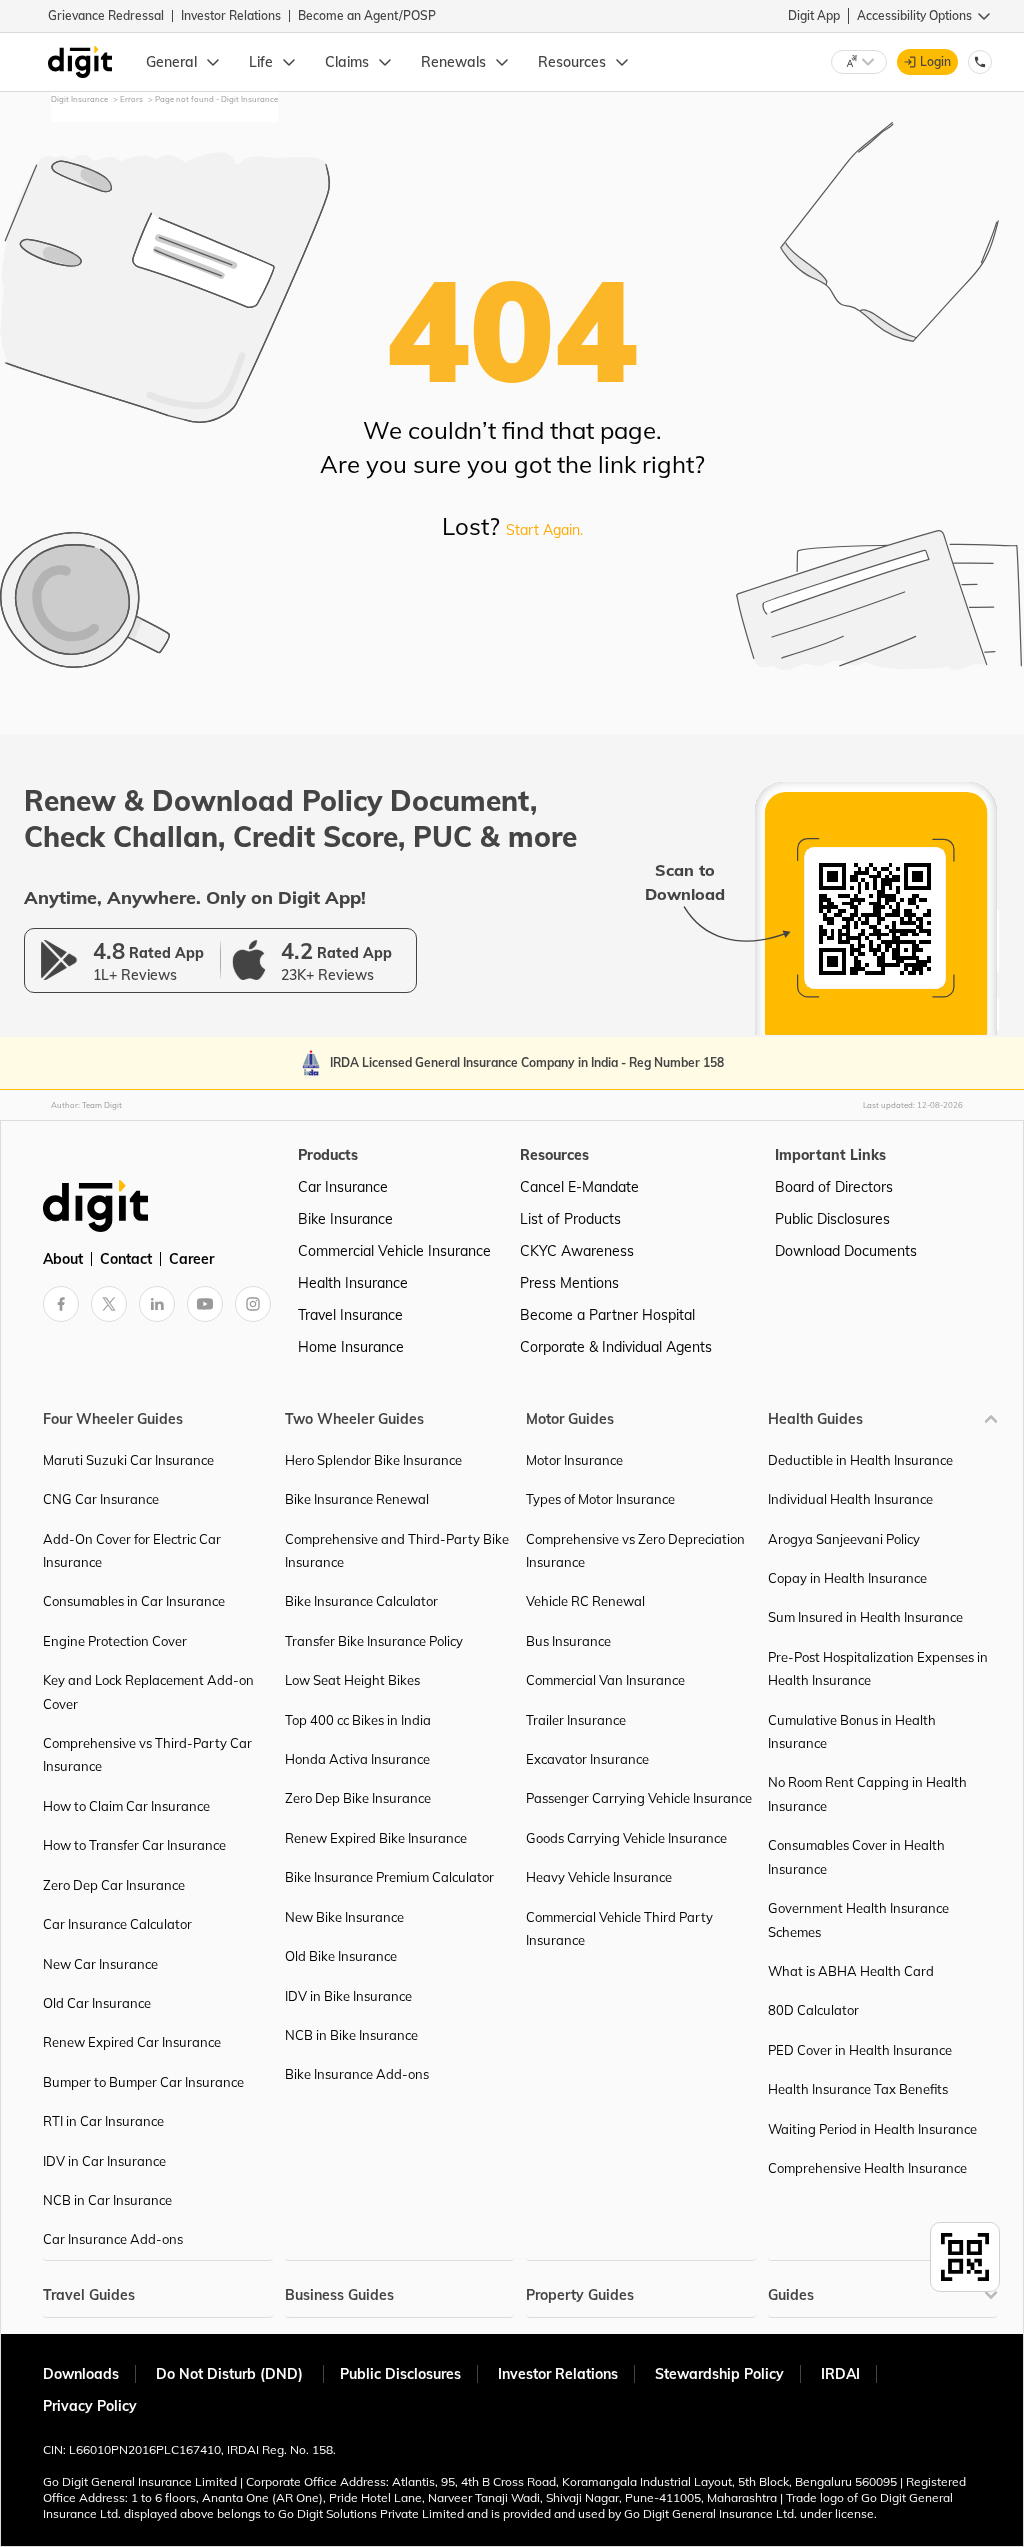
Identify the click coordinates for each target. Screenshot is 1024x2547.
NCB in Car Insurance (107, 2200)
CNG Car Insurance (101, 1499)
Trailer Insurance (576, 1720)
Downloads (81, 2374)
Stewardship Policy (719, 2374)
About (63, 1259)
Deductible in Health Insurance (860, 1460)
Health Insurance (353, 1283)
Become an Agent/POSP (367, 15)
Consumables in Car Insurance (134, 1601)
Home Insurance (351, 1347)
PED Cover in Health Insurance (860, 2050)
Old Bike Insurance (341, 1956)
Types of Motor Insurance (600, 1499)
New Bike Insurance (344, 1917)
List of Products (570, 1219)
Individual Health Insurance (850, 1499)
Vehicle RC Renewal (585, 1601)
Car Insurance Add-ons (113, 2239)
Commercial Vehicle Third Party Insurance (619, 1928)
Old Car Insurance (97, 2003)
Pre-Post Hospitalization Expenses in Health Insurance (878, 1668)
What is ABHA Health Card (851, 1971)
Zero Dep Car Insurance (114, 1885)
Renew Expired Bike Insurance (376, 1838)
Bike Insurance (345, 1219)
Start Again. (544, 530)
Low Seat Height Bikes (352, 1680)
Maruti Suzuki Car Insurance (128, 1460)
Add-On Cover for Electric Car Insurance (132, 1550)
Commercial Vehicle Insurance (394, 1251)
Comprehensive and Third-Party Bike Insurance (397, 1550)
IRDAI (840, 2374)
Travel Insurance (350, 1315)
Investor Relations (231, 15)
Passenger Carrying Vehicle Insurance (639, 1798)
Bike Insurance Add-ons (357, 2074)
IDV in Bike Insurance (348, 1996)
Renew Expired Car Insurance (132, 2042)
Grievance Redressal (106, 15)
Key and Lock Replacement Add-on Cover (148, 1691)
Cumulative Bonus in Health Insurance (852, 1731)
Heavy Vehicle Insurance (599, 1877)
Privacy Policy (90, 2406)
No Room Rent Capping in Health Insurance (867, 1793)
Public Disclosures (832, 1219)
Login (935, 61)
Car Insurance (343, 1187)
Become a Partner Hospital (607, 1315)
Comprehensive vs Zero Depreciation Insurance (635, 1550)
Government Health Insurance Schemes (858, 1919)
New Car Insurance (100, 1964)
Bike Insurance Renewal (357, 1499)
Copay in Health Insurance (847, 1578)
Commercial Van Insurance (605, 1680)
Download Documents (846, 1251)
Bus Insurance (568, 1641)
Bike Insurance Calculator (361, 1601)
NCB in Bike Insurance (351, 2035)
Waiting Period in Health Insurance (872, 2129)
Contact (126, 1259)
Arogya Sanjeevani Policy (844, 1539)
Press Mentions (569, 1283)
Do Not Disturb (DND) (231, 2374)
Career (191, 1259)
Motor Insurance (574, 1460)
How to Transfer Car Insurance (134, 1845)
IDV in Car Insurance (104, 2161)
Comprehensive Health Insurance (867, 2168)
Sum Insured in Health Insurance (865, 1617)
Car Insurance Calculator (117, 1924)
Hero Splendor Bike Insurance (373, 1460)
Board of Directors (834, 1187)
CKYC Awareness (577, 1251)
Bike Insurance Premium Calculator (389, 1877)
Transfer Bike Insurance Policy (374, 1641)
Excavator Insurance (587, 1759)
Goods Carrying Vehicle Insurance (626, 1838)
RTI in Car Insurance (103, 2121)
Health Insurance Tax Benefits (858, 2089)
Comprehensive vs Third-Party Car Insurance (147, 1754)
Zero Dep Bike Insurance (358, 1798)
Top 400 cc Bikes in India (358, 1720)
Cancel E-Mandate (579, 1187)
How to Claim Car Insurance (126, 1806)
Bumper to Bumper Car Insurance (143, 2082)
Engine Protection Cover (115, 1641)
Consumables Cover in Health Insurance (856, 1856)
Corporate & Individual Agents (616, 1347)
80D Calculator (813, 2010)
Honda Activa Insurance (357, 1759)
